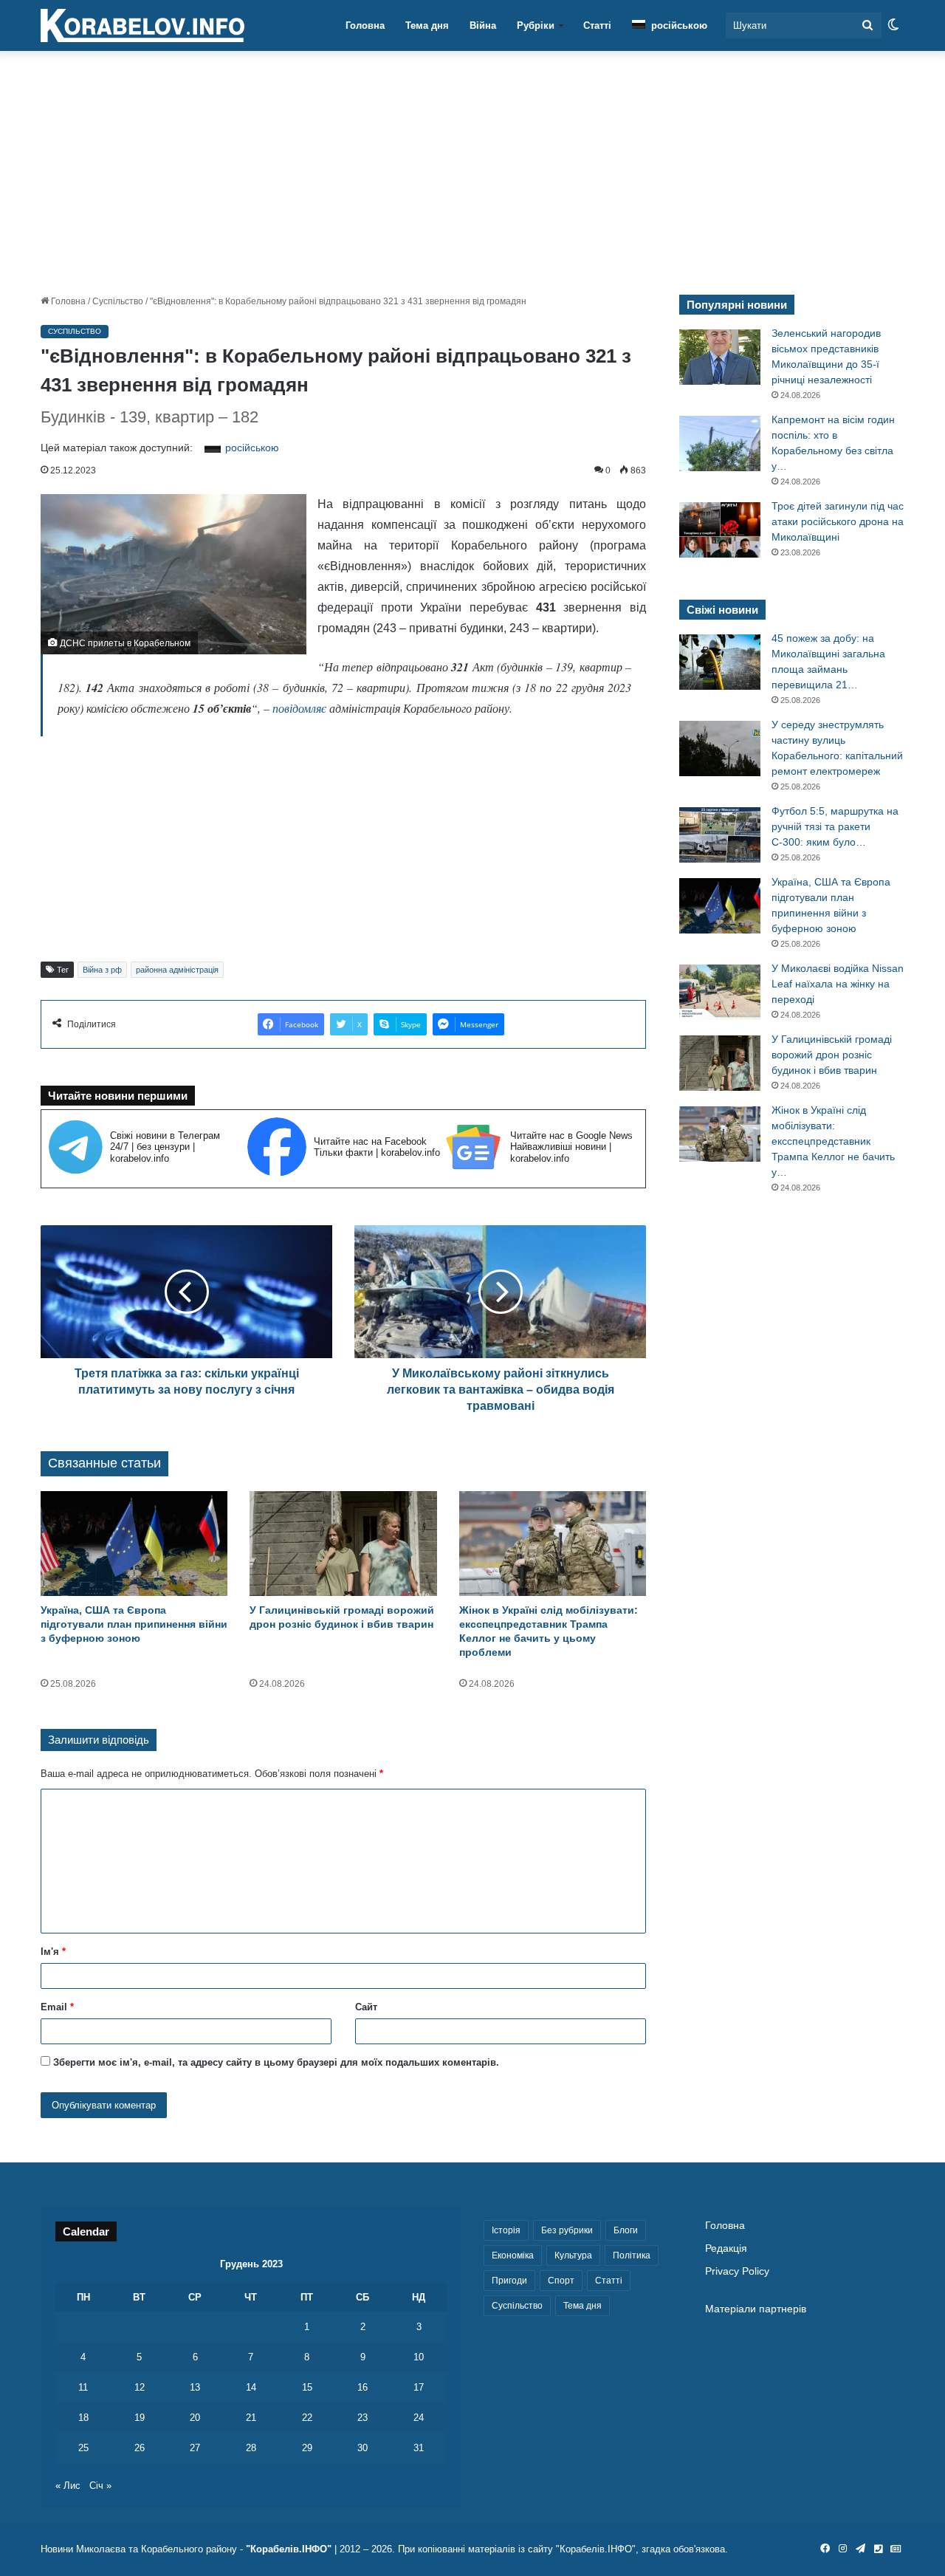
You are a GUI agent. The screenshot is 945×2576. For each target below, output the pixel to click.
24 (419, 2418)
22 (307, 2418)
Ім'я (53, 1952)
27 (195, 2448)
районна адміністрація (177, 970)
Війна (483, 25)
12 (140, 2387)
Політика (632, 2255)
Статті (597, 25)
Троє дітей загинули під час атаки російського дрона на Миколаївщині (838, 521)
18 (83, 2418)
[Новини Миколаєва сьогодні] (142, 26)
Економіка (513, 2255)
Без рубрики (567, 2230)
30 (362, 2448)
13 (195, 2387)
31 (419, 2448)
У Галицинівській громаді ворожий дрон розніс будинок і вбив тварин (832, 1055)
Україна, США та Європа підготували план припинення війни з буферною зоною (134, 1624)
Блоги (626, 2230)
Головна (365, 25)
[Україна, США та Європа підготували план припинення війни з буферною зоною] (134, 1544)
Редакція (726, 2248)
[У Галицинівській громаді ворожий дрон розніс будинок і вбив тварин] (343, 1544)
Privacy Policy (737, 2271)
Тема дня (427, 25)
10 (419, 2357)
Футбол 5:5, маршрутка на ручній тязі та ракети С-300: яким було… (835, 826)
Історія (506, 2230)
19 (140, 2418)
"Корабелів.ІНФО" (289, 2549)
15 (307, 2387)
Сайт (366, 2007)
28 (251, 2448)
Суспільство (118, 301)
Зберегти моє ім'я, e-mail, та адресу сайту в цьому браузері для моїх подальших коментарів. (276, 2062)
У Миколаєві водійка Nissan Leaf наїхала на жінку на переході (838, 984)
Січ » (100, 2486)
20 (195, 2418)
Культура (573, 2255)
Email (57, 2007)
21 (251, 2418)
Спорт (561, 2281)
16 (362, 2387)
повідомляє (299, 708)
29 (307, 2448)
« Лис (68, 2486)
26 (140, 2448)
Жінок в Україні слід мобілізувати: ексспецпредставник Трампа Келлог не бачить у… (833, 1141)
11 (83, 2387)
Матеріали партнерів (756, 2309)
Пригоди (509, 2281)
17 (419, 2387)
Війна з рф (102, 970)
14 (251, 2387)
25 (83, 2448)
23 (362, 2418)
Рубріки (536, 25)
